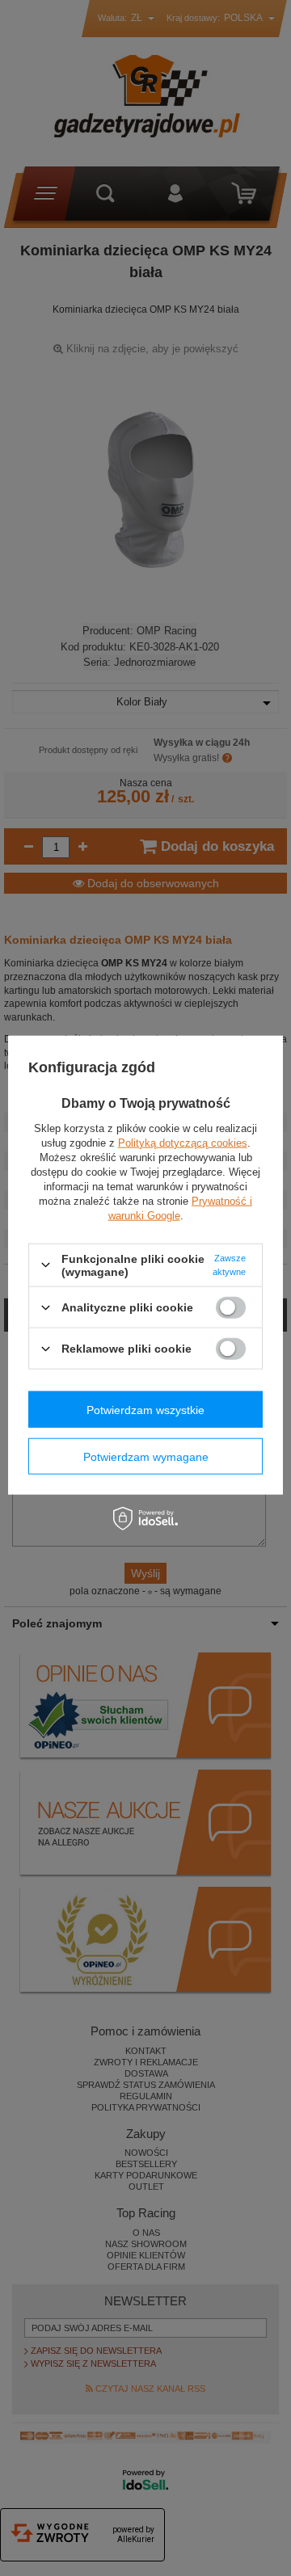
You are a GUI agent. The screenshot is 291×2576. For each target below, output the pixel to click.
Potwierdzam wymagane (146, 1456)
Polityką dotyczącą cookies (183, 1142)
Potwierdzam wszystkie (145, 1409)
